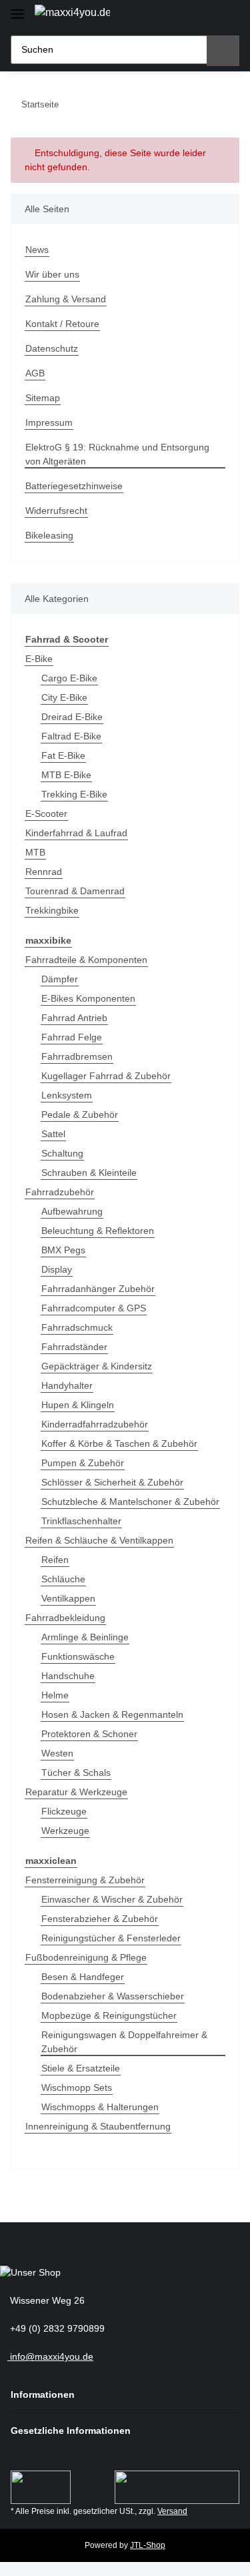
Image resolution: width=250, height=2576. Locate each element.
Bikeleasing (49, 535)
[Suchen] (223, 51)
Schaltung (62, 1153)
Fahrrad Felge (72, 1037)
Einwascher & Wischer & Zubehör (112, 1899)
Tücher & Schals (76, 1773)
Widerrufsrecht (56, 511)
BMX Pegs (63, 1250)
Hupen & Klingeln (78, 1405)
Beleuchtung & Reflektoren (98, 1231)
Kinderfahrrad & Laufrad (76, 833)
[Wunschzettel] (203, 15)
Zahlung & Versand (66, 299)
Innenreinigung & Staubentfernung (98, 2126)
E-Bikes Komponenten (88, 998)
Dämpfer (60, 979)
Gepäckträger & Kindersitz (97, 1366)
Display (57, 1269)
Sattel (53, 1134)
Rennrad (44, 872)
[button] (180, 15)
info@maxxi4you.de (50, 2356)
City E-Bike (64, 697)
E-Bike (39, 659)
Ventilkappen (68, 1598)
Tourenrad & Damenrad (75, 891)
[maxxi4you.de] (72, 13)
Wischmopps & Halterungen (100, 2107)
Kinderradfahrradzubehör (95, 1424)
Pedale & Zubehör (80, 1114)
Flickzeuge (64, 1811)
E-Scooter (46, 814)
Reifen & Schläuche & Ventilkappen (99, 1540)
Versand (172, 2511)
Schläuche (63, 1579)
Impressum (49, 422)
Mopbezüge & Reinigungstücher (109, 2015)
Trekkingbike (52, 910)
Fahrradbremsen (77, 1056)
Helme (55, 1695)
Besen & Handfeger (83, 1977)
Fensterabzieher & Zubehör (100, 1919)
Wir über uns (52, 274)
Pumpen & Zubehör (83, 1463)
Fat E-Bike (63, 755)
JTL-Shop (148, 2545)
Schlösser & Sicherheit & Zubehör (112, 1482)
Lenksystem (67, 1095)
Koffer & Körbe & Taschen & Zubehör (119, 1443)
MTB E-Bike (66, 775)
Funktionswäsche (78, 1656)
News (37, 250)
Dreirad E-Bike (72, 717)
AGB (35, 373)
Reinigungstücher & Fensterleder (111, 1938)
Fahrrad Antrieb (74, 1018)
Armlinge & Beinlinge (85, 1637)
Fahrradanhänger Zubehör (98, 1289)
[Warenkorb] (226, 15)
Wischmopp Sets (77, 2087)
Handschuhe (68, 1676)
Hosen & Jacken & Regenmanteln (112, 1714)
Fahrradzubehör (60, 1192)
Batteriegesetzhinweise (74, 486)
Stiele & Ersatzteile (81, 2068)
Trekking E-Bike (74, 794)
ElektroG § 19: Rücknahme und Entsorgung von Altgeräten (117, 454)
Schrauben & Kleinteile (89, 1173)
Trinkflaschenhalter (81, 1521)
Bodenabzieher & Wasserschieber (113, 1996)
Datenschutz (52, 348)
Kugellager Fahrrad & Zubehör (106, 1076)
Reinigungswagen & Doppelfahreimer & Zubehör (124, 2042)
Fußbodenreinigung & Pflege (86, 1957)
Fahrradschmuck (77, 1327)
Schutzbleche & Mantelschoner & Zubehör (130, 1502)
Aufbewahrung (72, 1211)
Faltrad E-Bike (71, 736)
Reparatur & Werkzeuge (76, 1792)
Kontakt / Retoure (62, 324)
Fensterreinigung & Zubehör (85, 1880)
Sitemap (43, 398)
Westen (57, 1753)
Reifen (55, 1560)
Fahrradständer (74, 1347)
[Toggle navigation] (17, 8)
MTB (35, 852)
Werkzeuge (65, 1831)
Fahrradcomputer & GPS (94, 1308)
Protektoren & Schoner (89, 1734)
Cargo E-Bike (69, 678)
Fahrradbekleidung (65, 1618)
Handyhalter (67, 1385)
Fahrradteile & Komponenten (86, 960)
